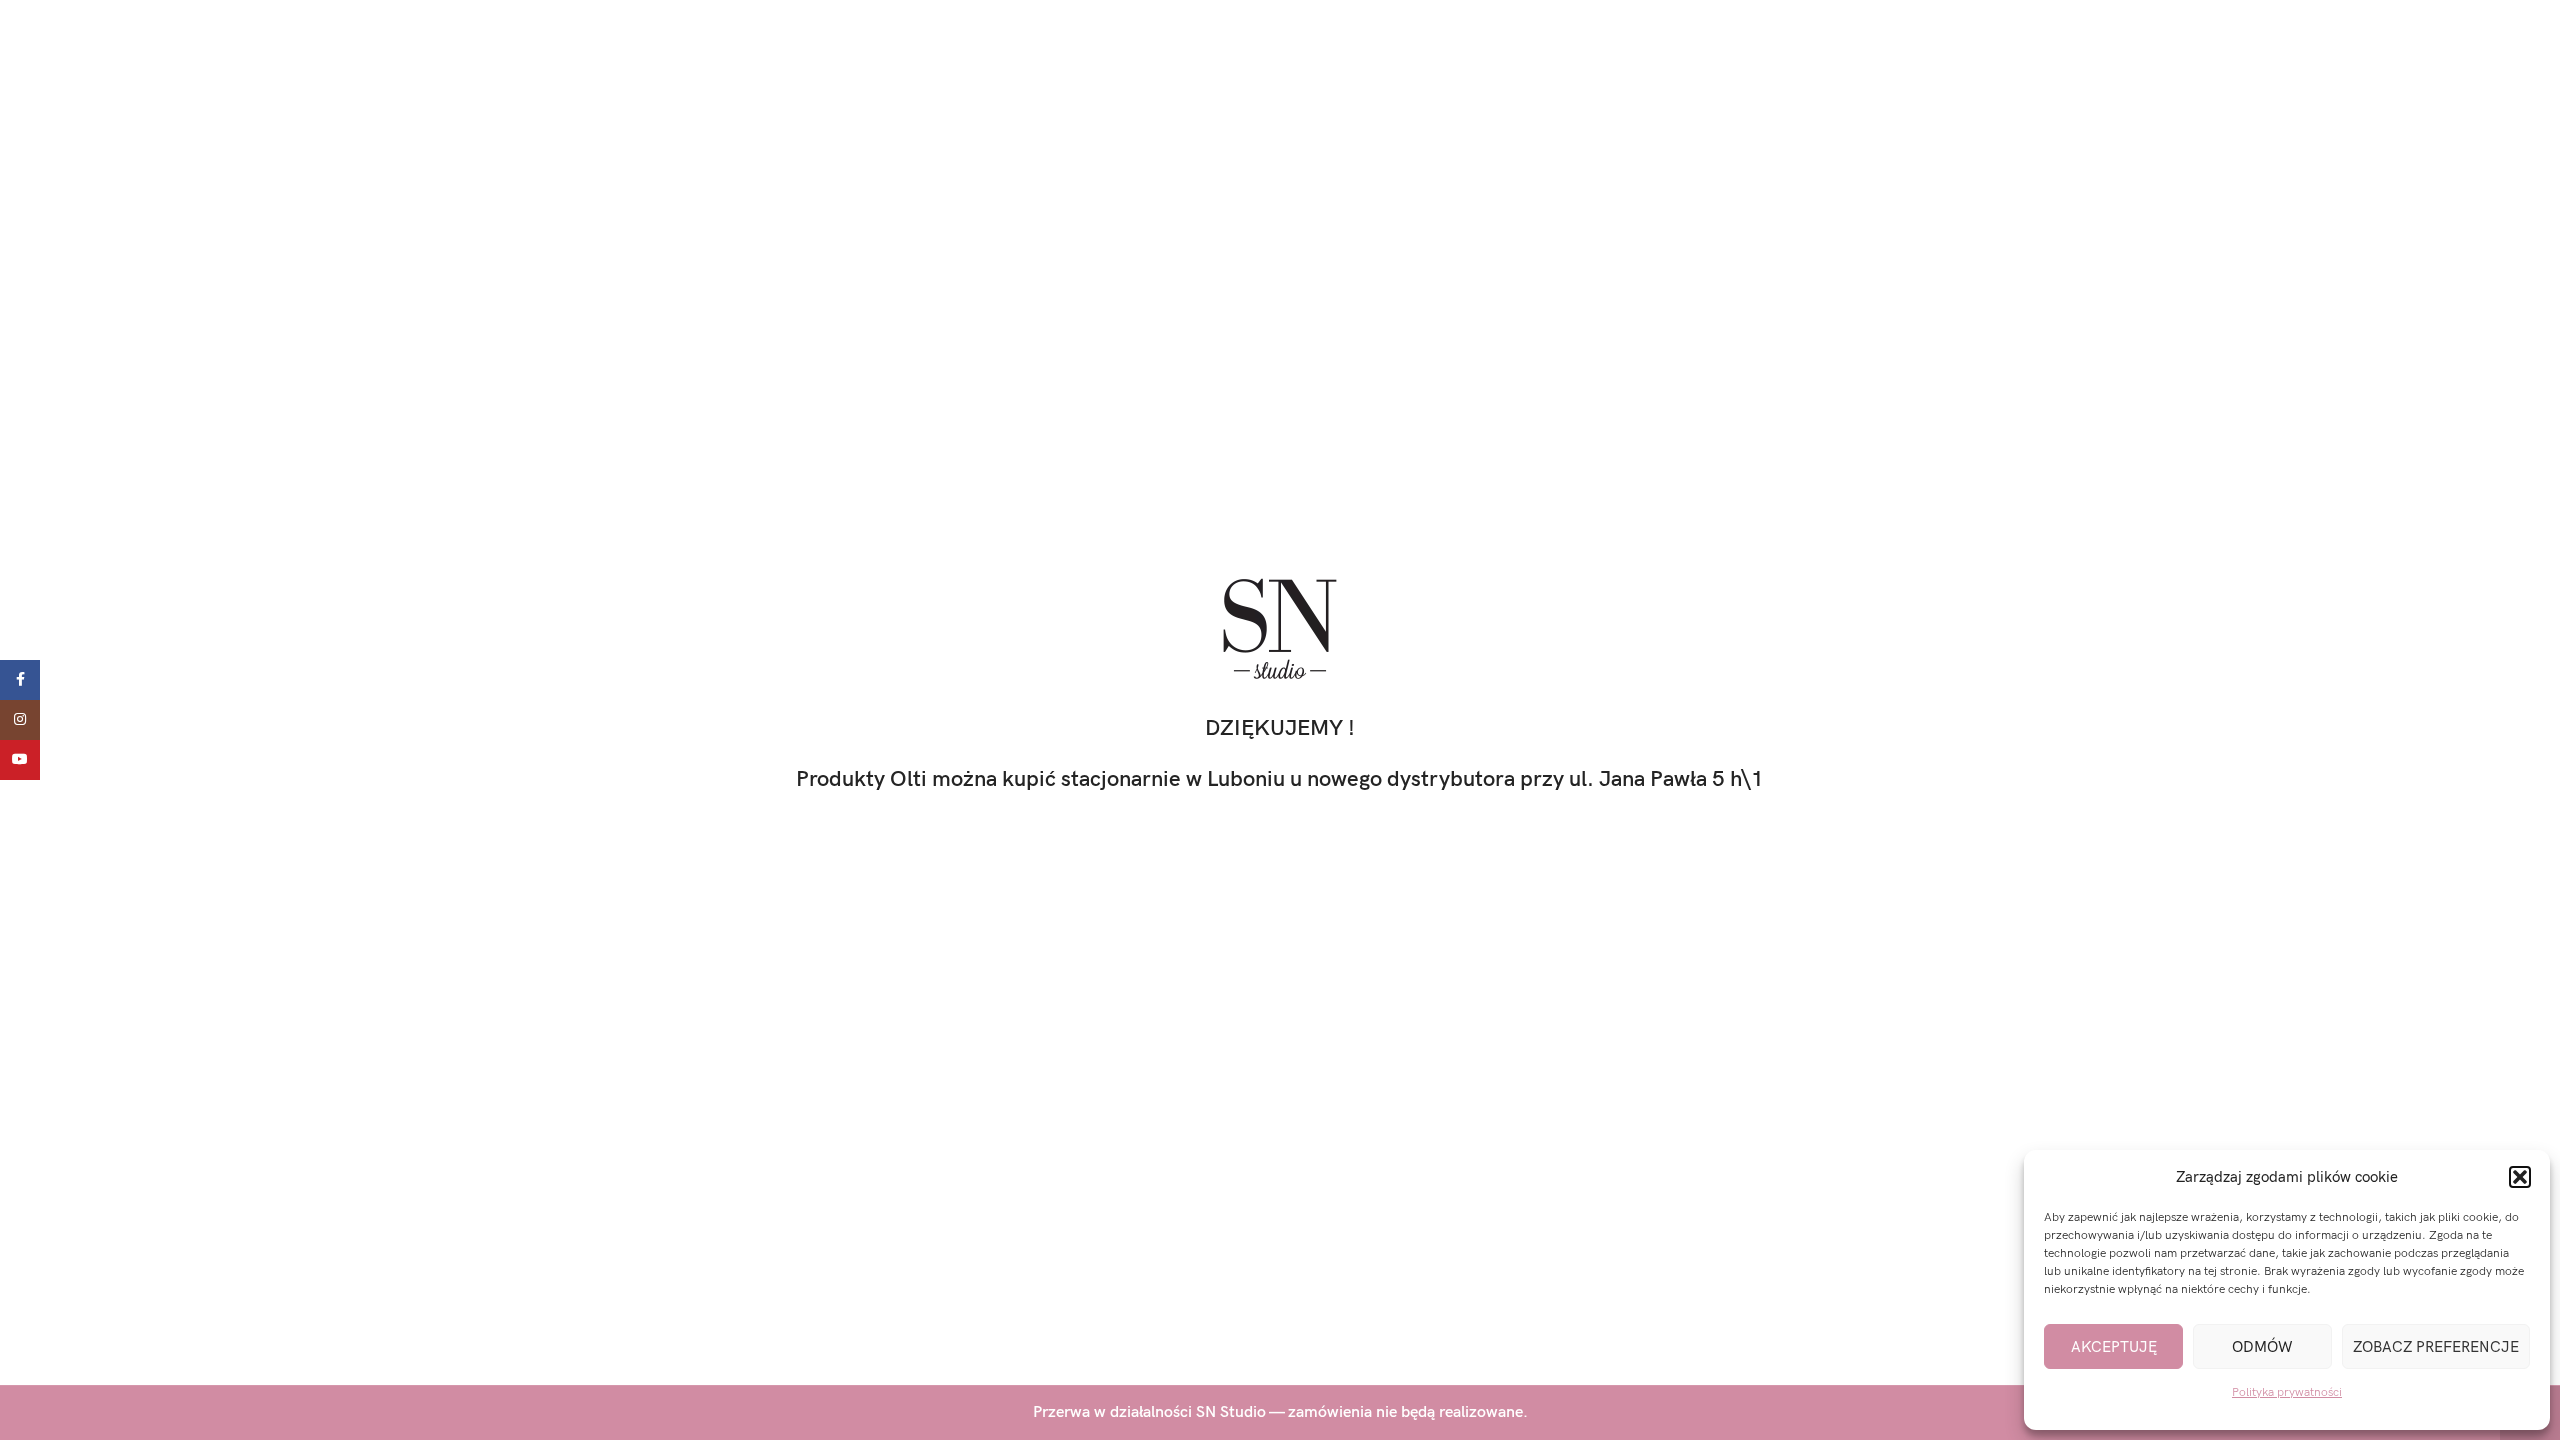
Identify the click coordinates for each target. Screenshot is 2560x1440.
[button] (2520, 1177)
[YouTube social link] (20, 760)
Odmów (2262, 1347)
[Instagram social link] (20, 720)
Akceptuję (2114, 1347)
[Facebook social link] (20, 680)
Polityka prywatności (2287, 1392)
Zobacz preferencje (2436, 1347)
